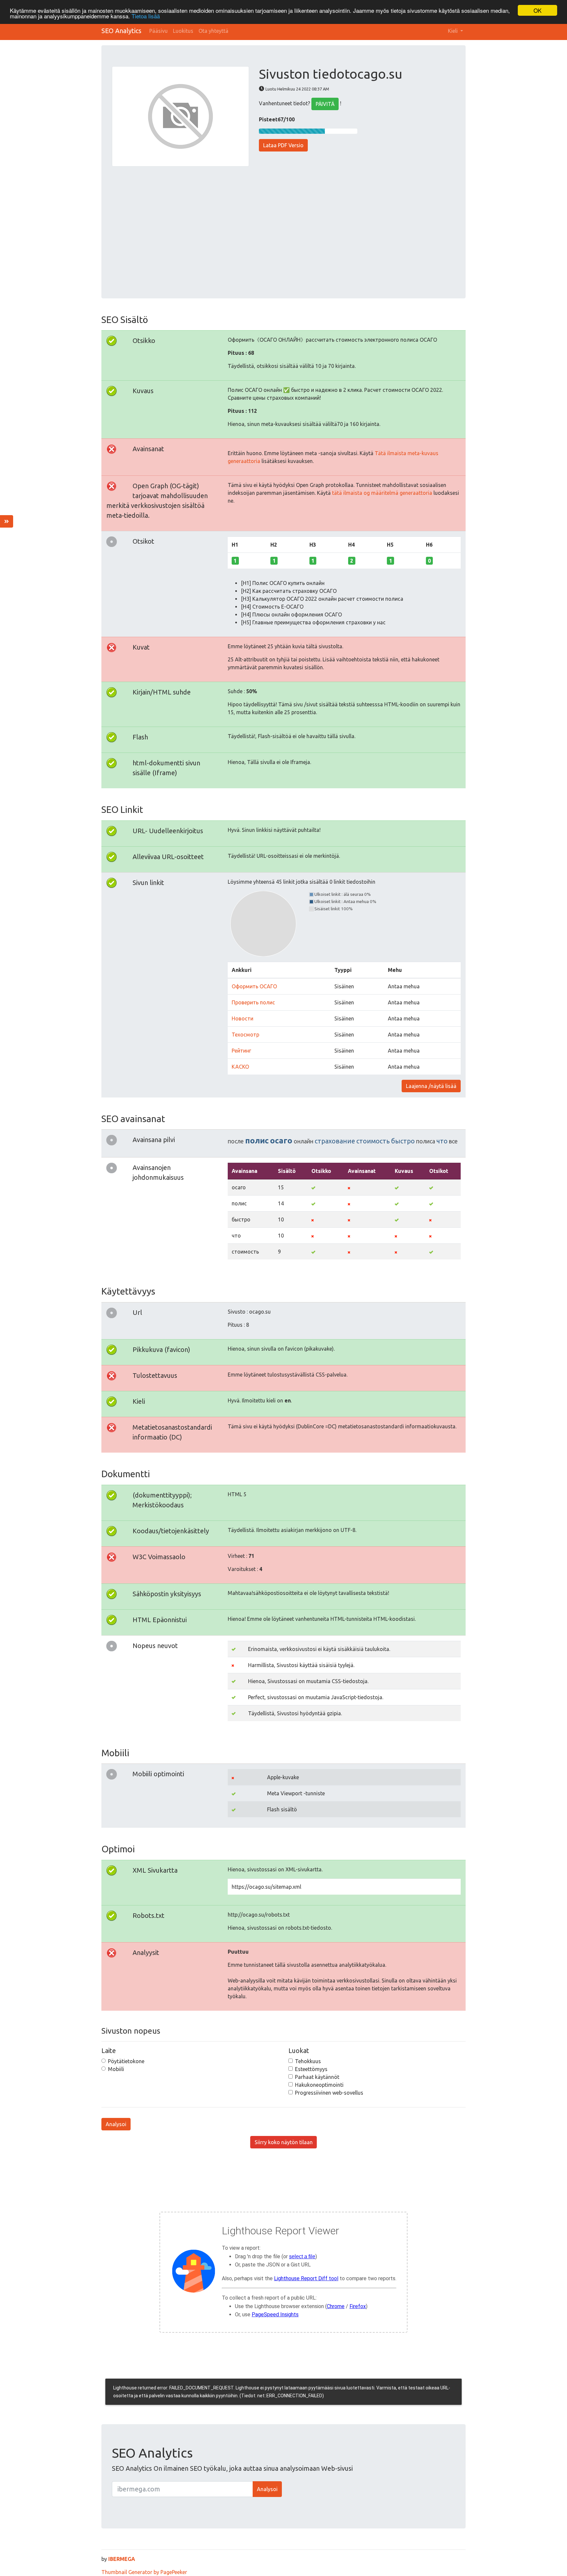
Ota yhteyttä (213, 31)
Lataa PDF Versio (283, 145)
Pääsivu (158, 31)
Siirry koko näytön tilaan (284, 2142)
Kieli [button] (453, 31)
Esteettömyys (311, 2069)
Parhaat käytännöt (317, 2077)
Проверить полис (253, 1002)
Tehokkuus (308, 2061)
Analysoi (116, 2124)
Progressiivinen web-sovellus (329, 2093)
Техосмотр (245, 1035)
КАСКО (240, 1067)
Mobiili (116, 2069)
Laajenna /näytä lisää (431, 1086)
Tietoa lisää (146, 16)
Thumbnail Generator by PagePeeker (144, 2572)
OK (537, 10)
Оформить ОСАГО (254, 986)
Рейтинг (241, 1051)
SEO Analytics (121, 31)
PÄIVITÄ (325, 104)
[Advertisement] (283, 228)
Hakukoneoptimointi (319, 2085)
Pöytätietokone (126, 2061)
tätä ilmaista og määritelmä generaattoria (382, 493)
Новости (242, 1018)
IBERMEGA (122, 2559)
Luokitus (183, 31)
